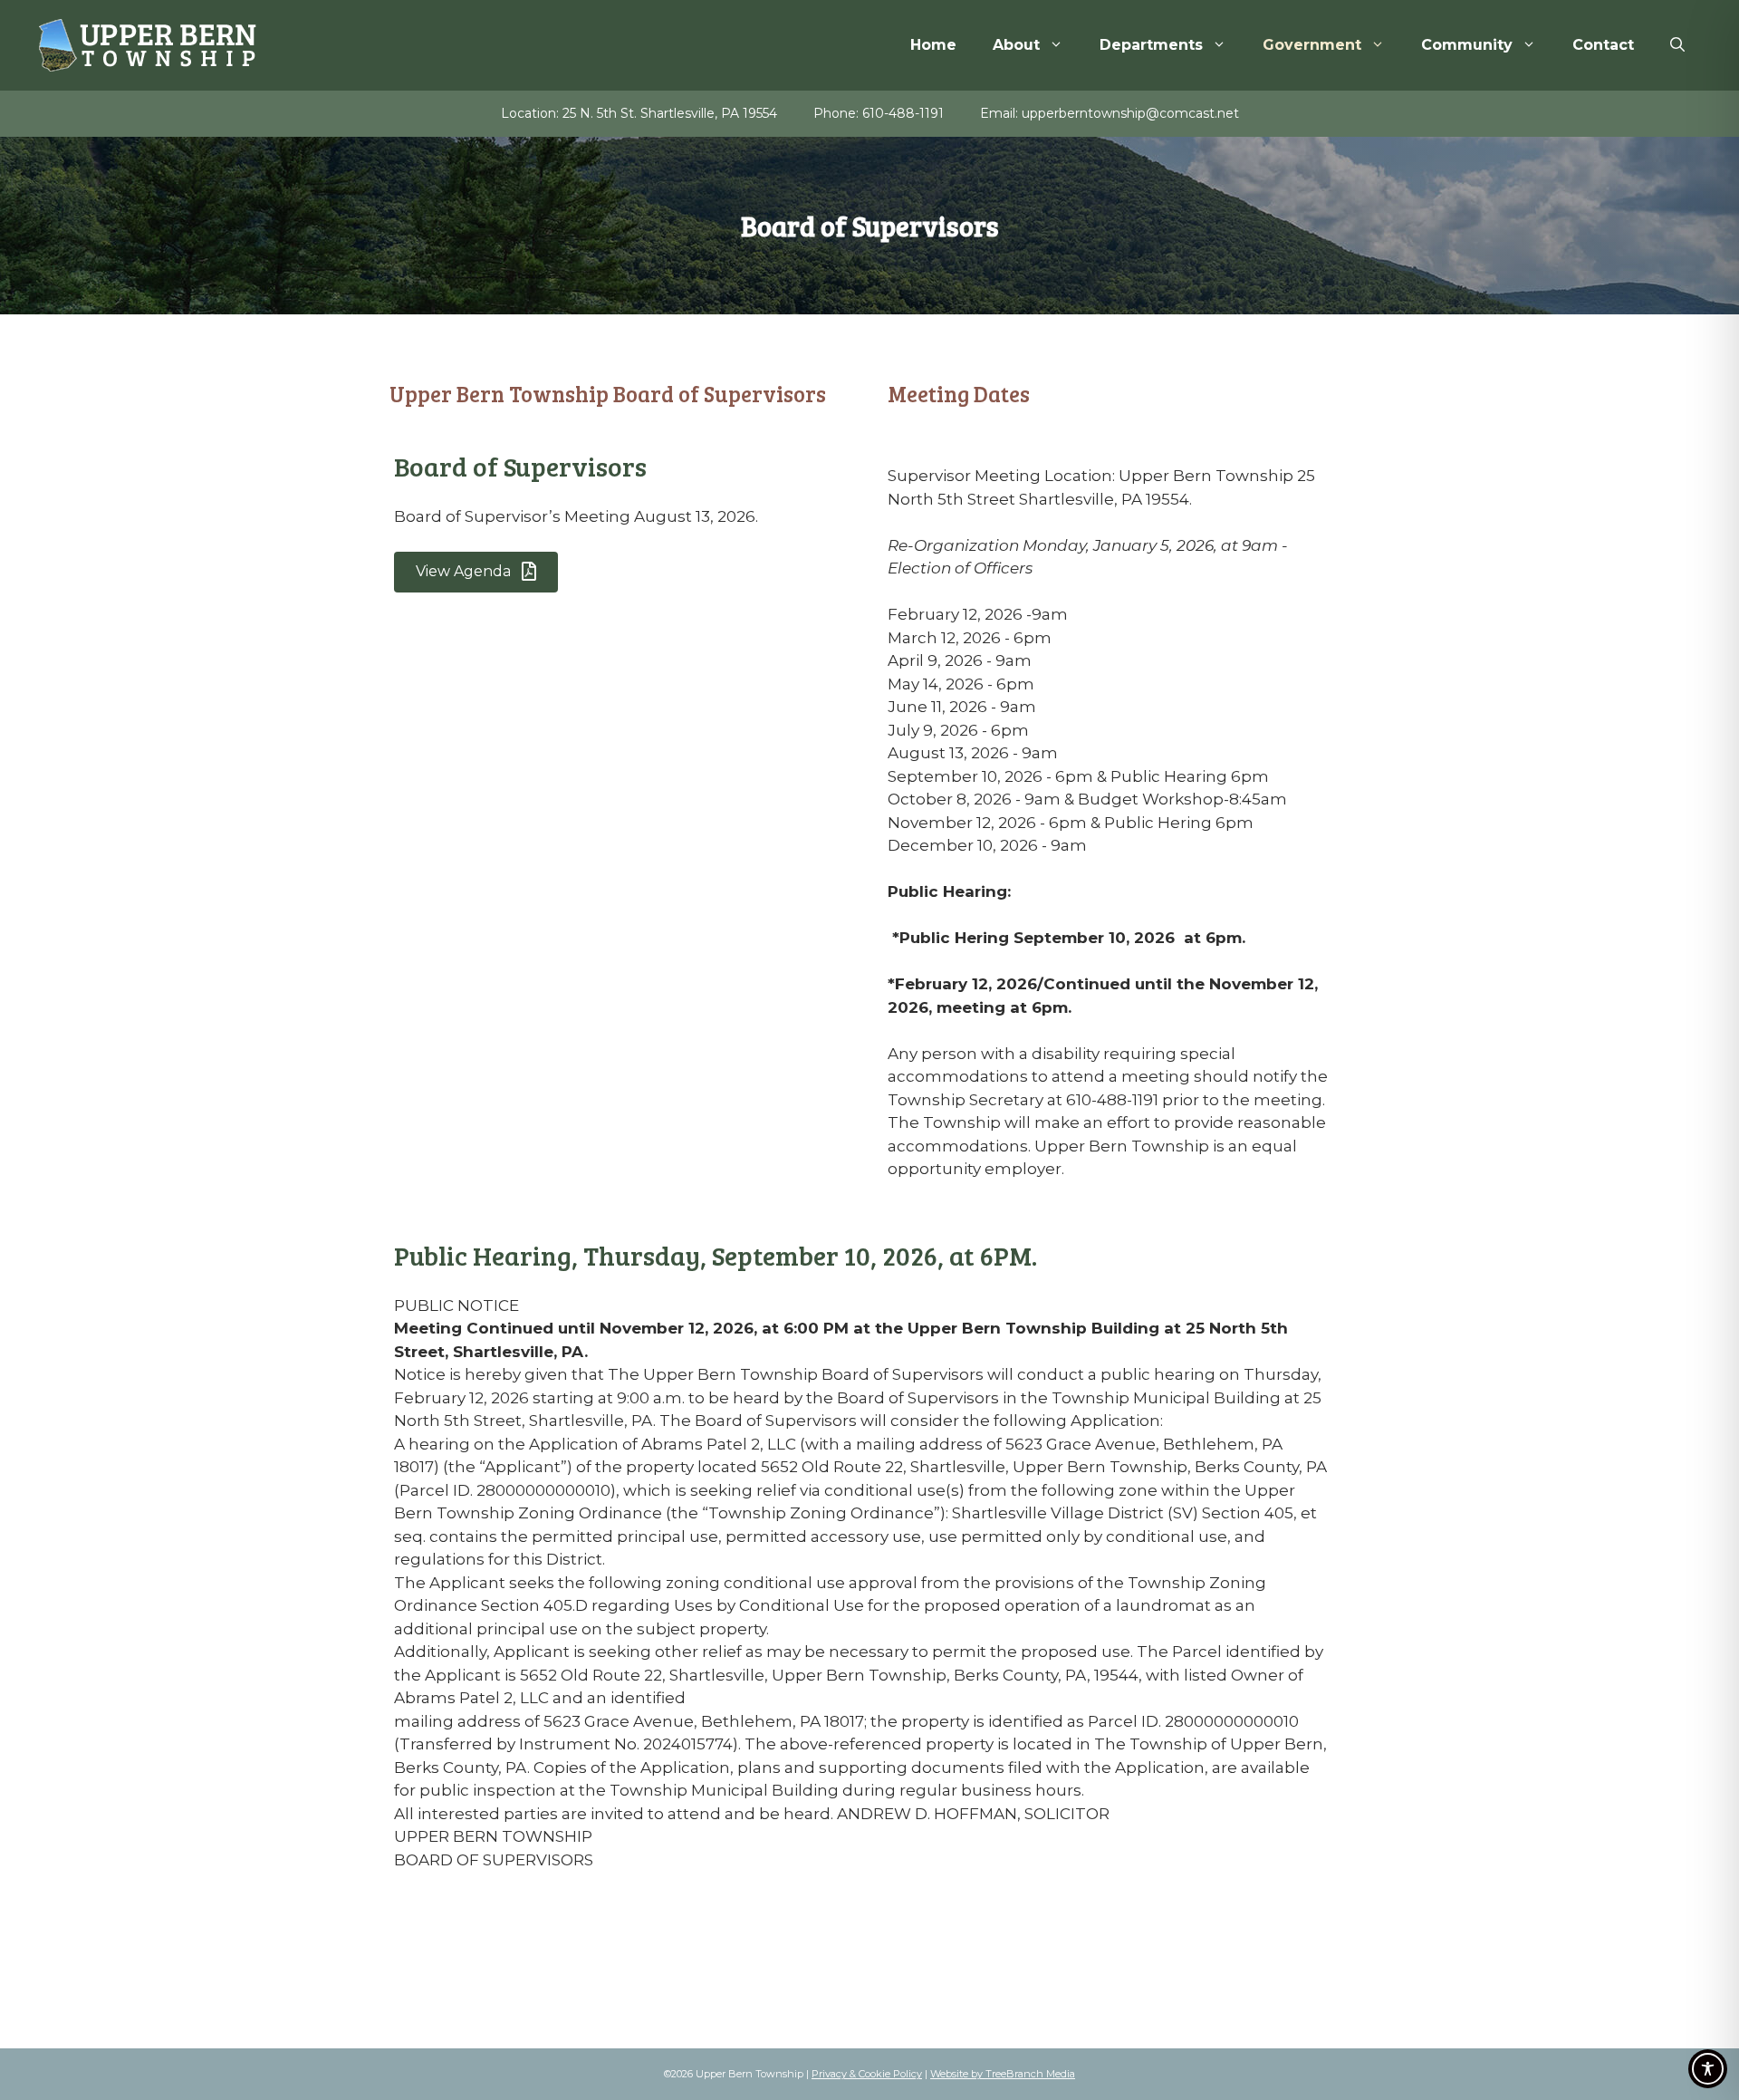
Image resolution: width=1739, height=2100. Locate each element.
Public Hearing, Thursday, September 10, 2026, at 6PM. (716, 1255)
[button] (476, 572)
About (1016, 45)
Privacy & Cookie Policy (867, 2074)
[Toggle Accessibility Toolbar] (1708, 2069)
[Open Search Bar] (1677, 45)
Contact (1603, 45)
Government (1312, 45)
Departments (1151, 45)
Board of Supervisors (520, 466)
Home (933, 45)
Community (1467, 45)
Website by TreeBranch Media (1003, 2074)
